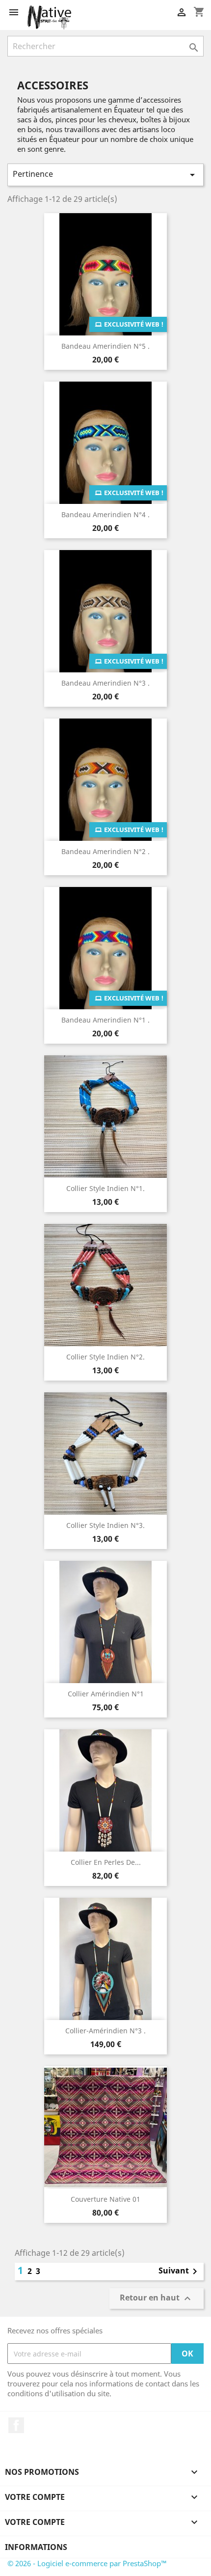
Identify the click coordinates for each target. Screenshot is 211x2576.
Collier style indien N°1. (105, 1188)
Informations (36, 2547)
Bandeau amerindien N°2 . (105, 851)
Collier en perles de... (106, 1862)
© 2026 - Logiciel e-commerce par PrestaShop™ (87, 2563)
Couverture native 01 (105, 2199)
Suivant (180, 2271)
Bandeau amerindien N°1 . (105, 1020)
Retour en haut (157, 2299)
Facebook (16, 2425)
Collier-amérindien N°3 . (105, 2031)
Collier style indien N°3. (105, 1525)
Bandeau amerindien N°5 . (105, 346)
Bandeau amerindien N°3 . (105, 683)
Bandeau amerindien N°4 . (105, 514)
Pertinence (105, 175)
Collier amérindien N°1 (106, 1694)
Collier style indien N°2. (105, 1357)
